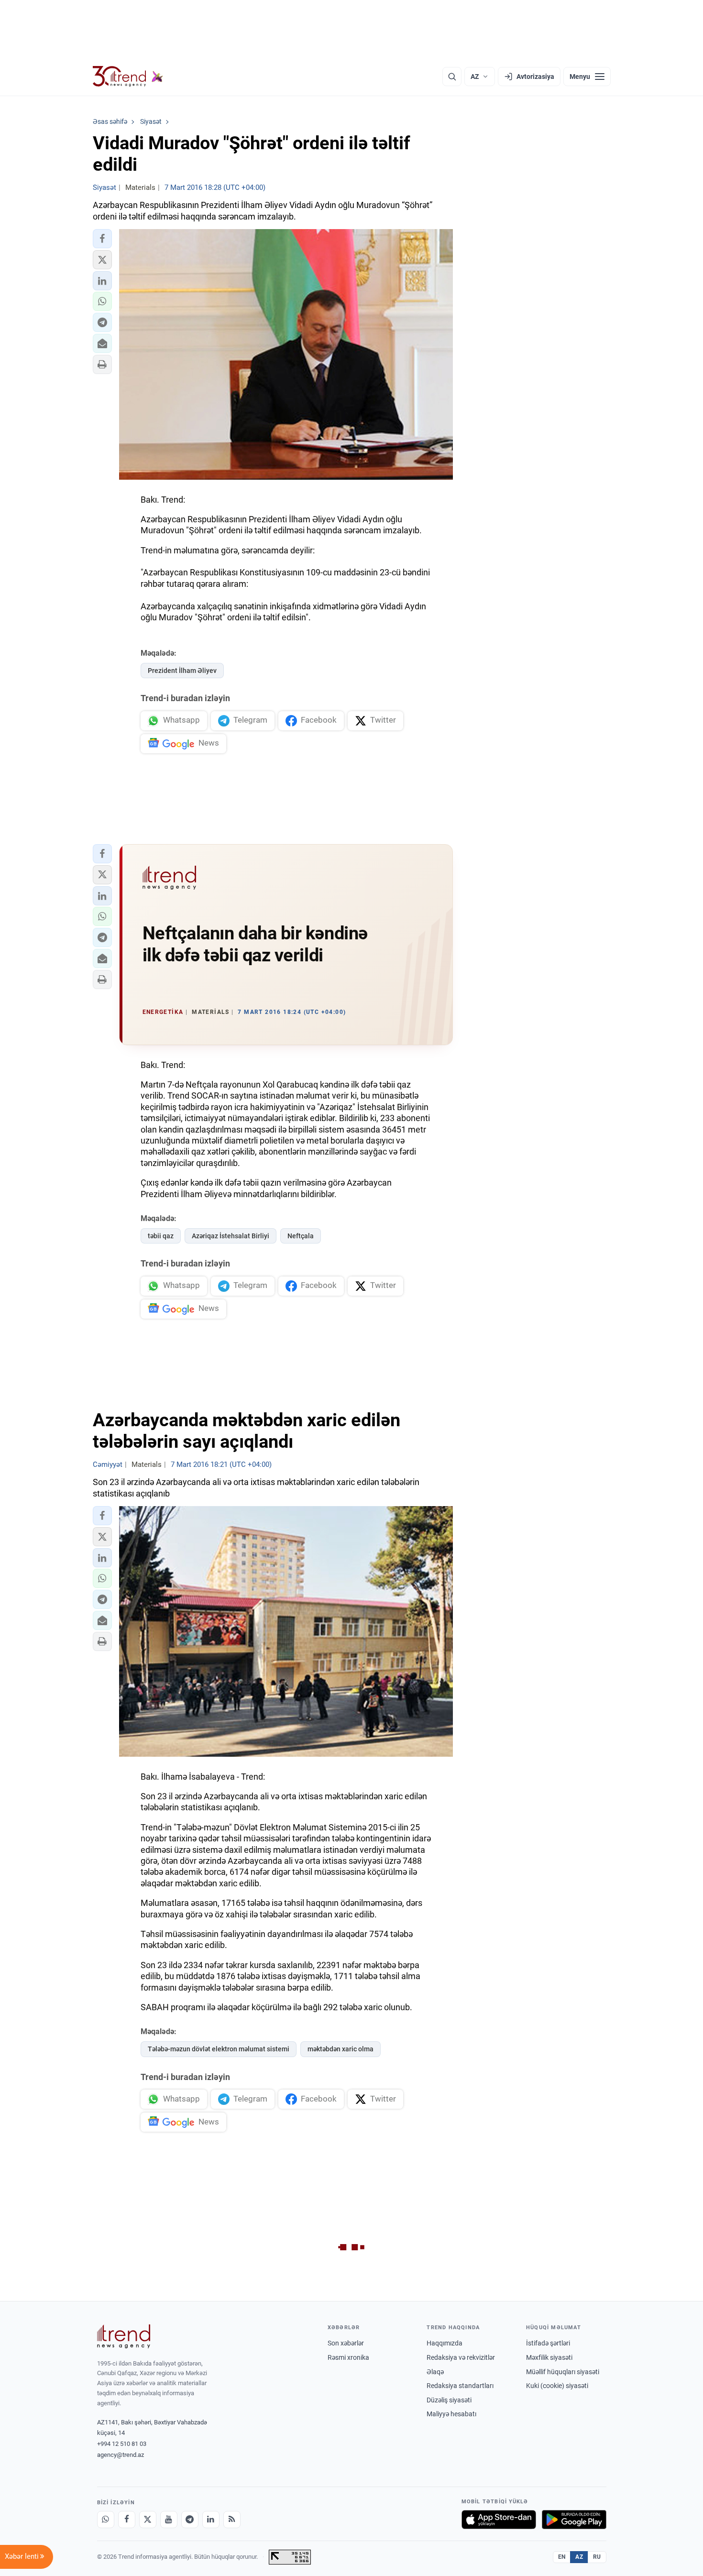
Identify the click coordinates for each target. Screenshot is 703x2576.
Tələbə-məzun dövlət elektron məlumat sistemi (219, 2049)
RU (597, 2557)
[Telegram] (190, 2520)
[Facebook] (127, 2520)
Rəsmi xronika (348, 2357)
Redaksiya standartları (460, 2386)
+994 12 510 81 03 (122, 2444)
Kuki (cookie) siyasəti (557, 2386)
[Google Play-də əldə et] (574, 2520)
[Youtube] (169, 2520)
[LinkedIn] (211, 2520)
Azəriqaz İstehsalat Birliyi (231, 1236)
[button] (102, 239)
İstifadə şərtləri (548, 2343)
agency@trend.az (121, 2455)
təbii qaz (161, 1236)
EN (562, 2557)
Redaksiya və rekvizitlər (461, 2357)
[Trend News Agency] (124, 2336)
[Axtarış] (452, 77)
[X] (148, 2520)
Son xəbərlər (346, 2343)
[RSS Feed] (232, 2520)
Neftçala (301, 1236)
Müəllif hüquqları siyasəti (563, 2372)
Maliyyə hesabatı (451, 2414)
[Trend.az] (128, 77)
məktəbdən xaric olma (341, 2049)
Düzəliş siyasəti (449, 2400)
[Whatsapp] (106, 2520)
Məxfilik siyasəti (549, 2357)
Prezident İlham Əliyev (182, 671)
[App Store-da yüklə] (499, 2520)
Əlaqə (435, 2372)
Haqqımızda (445, 2343)
